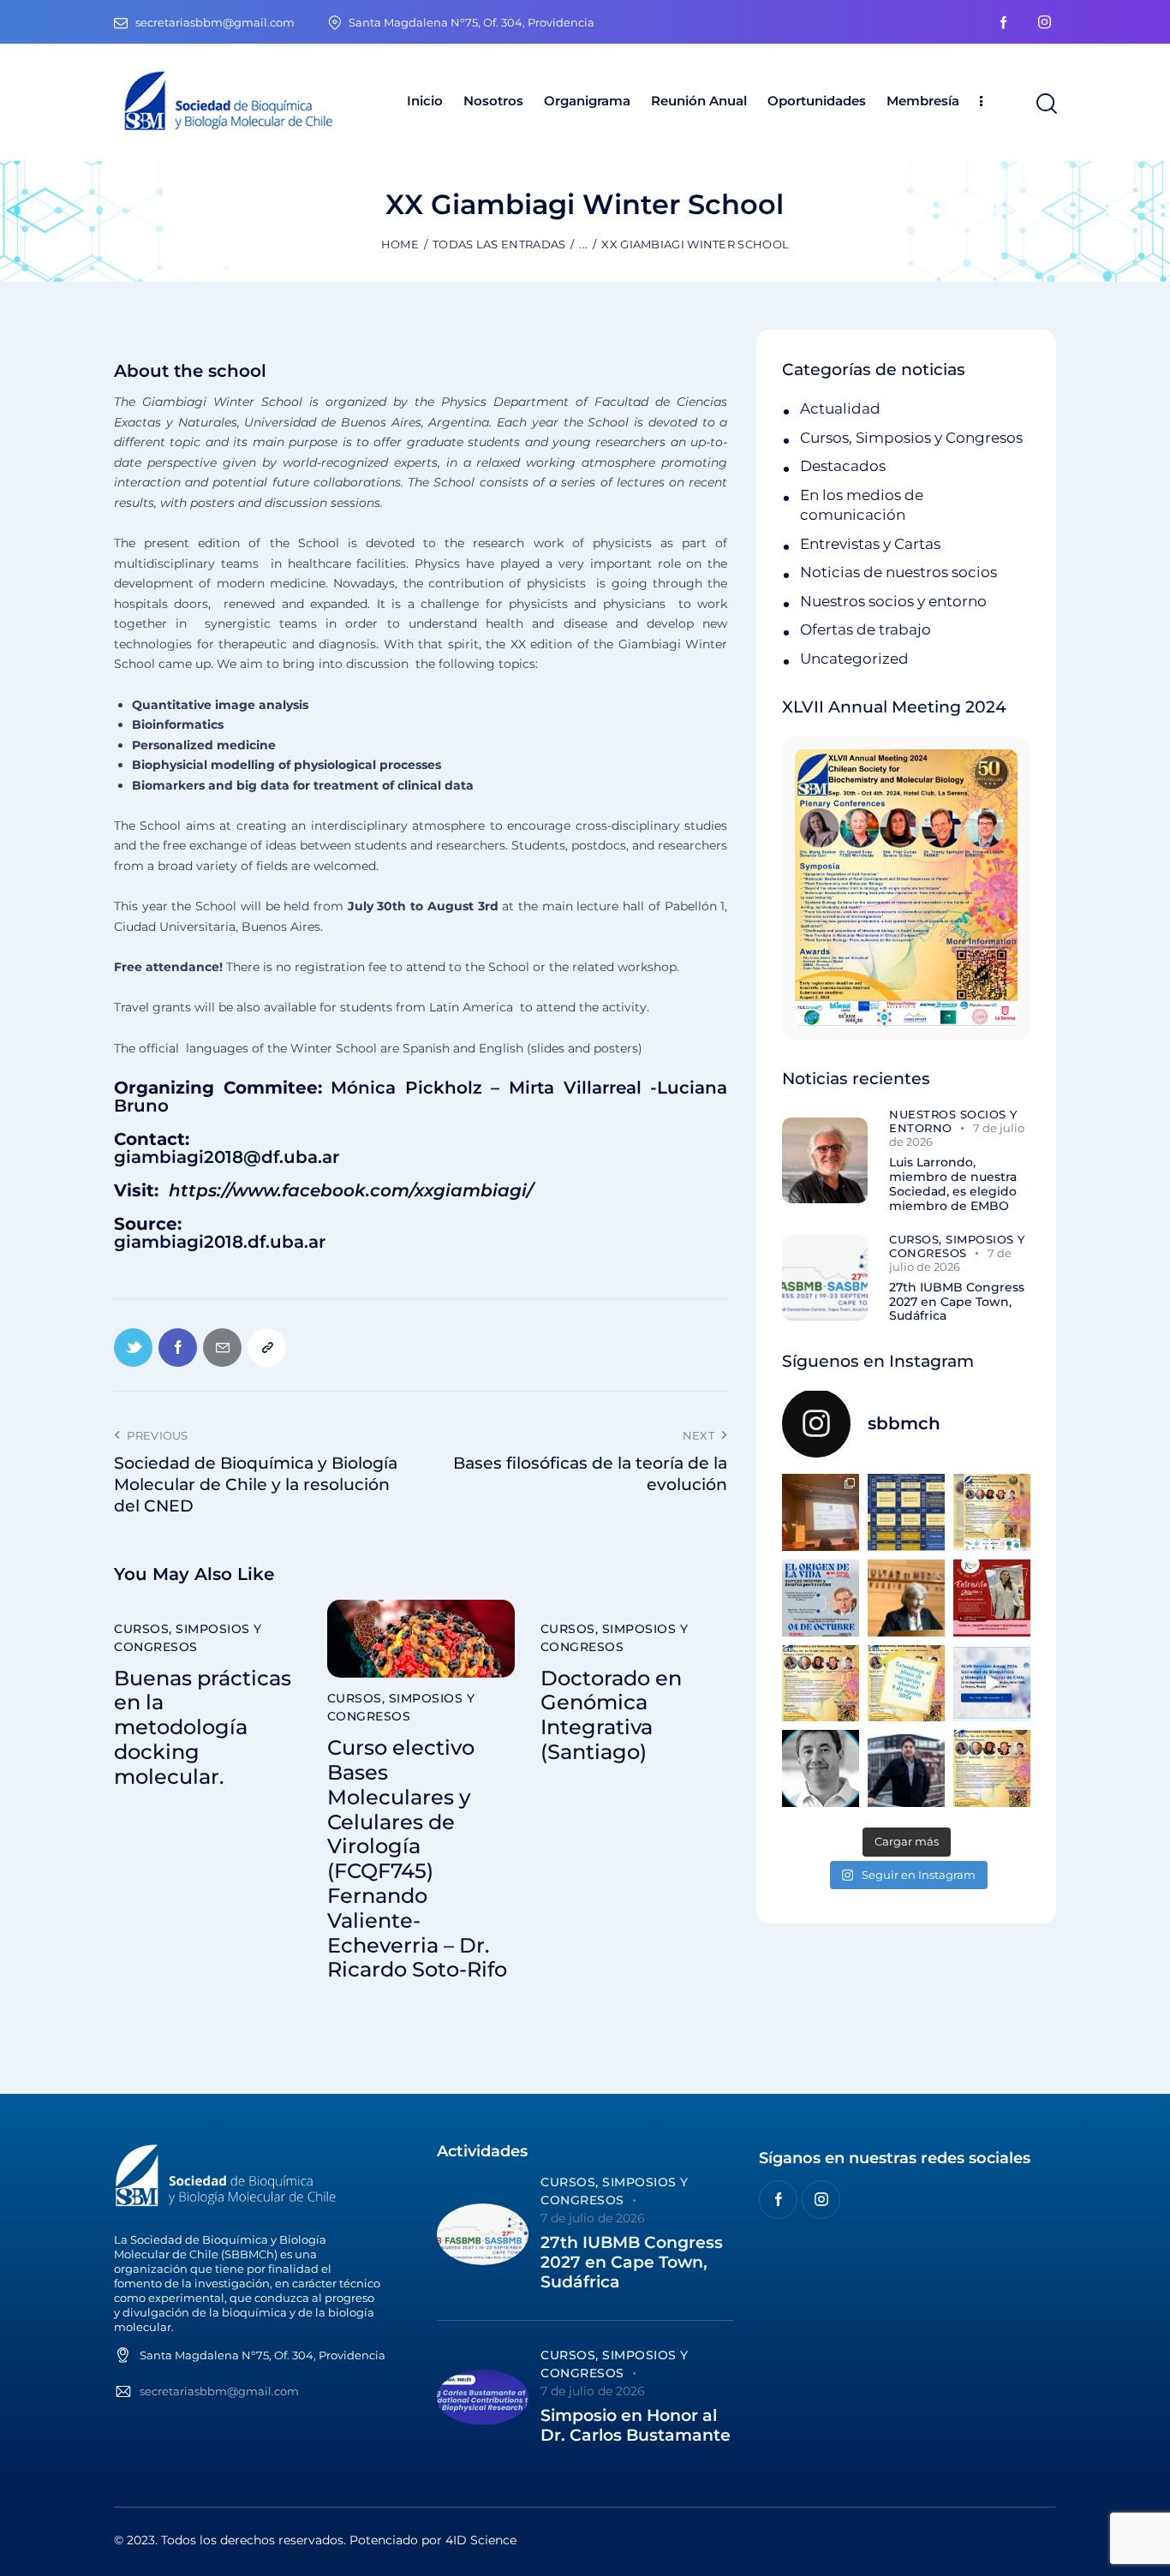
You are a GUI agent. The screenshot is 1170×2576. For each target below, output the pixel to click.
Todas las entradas (499, 244)
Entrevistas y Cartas (870, 544)
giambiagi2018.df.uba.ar (220, 1242)
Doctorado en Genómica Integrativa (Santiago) (611, 1715)
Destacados (843, 466)
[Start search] (1045, 104)
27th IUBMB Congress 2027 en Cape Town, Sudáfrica (957, 1302)
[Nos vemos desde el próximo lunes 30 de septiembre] (992, 1512)
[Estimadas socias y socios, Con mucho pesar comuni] (906, 1598)
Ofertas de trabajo (866, 629)
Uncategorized (854, 659)
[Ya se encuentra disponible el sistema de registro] (992, 1768)
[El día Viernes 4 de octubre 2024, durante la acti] (821, 1598)
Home (400, 244)
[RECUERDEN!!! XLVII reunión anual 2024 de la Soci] (821, 1684)
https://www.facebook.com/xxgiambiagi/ (351, 1190)
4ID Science (481, 2540)
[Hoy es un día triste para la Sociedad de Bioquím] (821, 1768)
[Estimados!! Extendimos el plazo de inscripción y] (906, 1684)
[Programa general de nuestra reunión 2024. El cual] (906, 1512)
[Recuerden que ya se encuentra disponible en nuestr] (992, 1684)
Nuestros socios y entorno (893, 601)
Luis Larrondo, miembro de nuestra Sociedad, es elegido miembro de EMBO (953, 1184)
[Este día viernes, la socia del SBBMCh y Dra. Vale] (992, 1598)
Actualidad (840, 408)
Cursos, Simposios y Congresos (188, 1638)
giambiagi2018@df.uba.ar (227, 1157)
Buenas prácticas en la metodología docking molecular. (203, 1728)
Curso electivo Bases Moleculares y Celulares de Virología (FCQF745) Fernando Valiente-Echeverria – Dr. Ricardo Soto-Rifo (417, 1859)
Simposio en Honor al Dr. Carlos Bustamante (636, 2426)
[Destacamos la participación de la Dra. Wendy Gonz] (821, 1512)
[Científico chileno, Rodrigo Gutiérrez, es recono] (906, 1768)
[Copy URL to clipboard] (267, 1348)
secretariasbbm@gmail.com (219, 2391)
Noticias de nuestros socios (898, 572)
